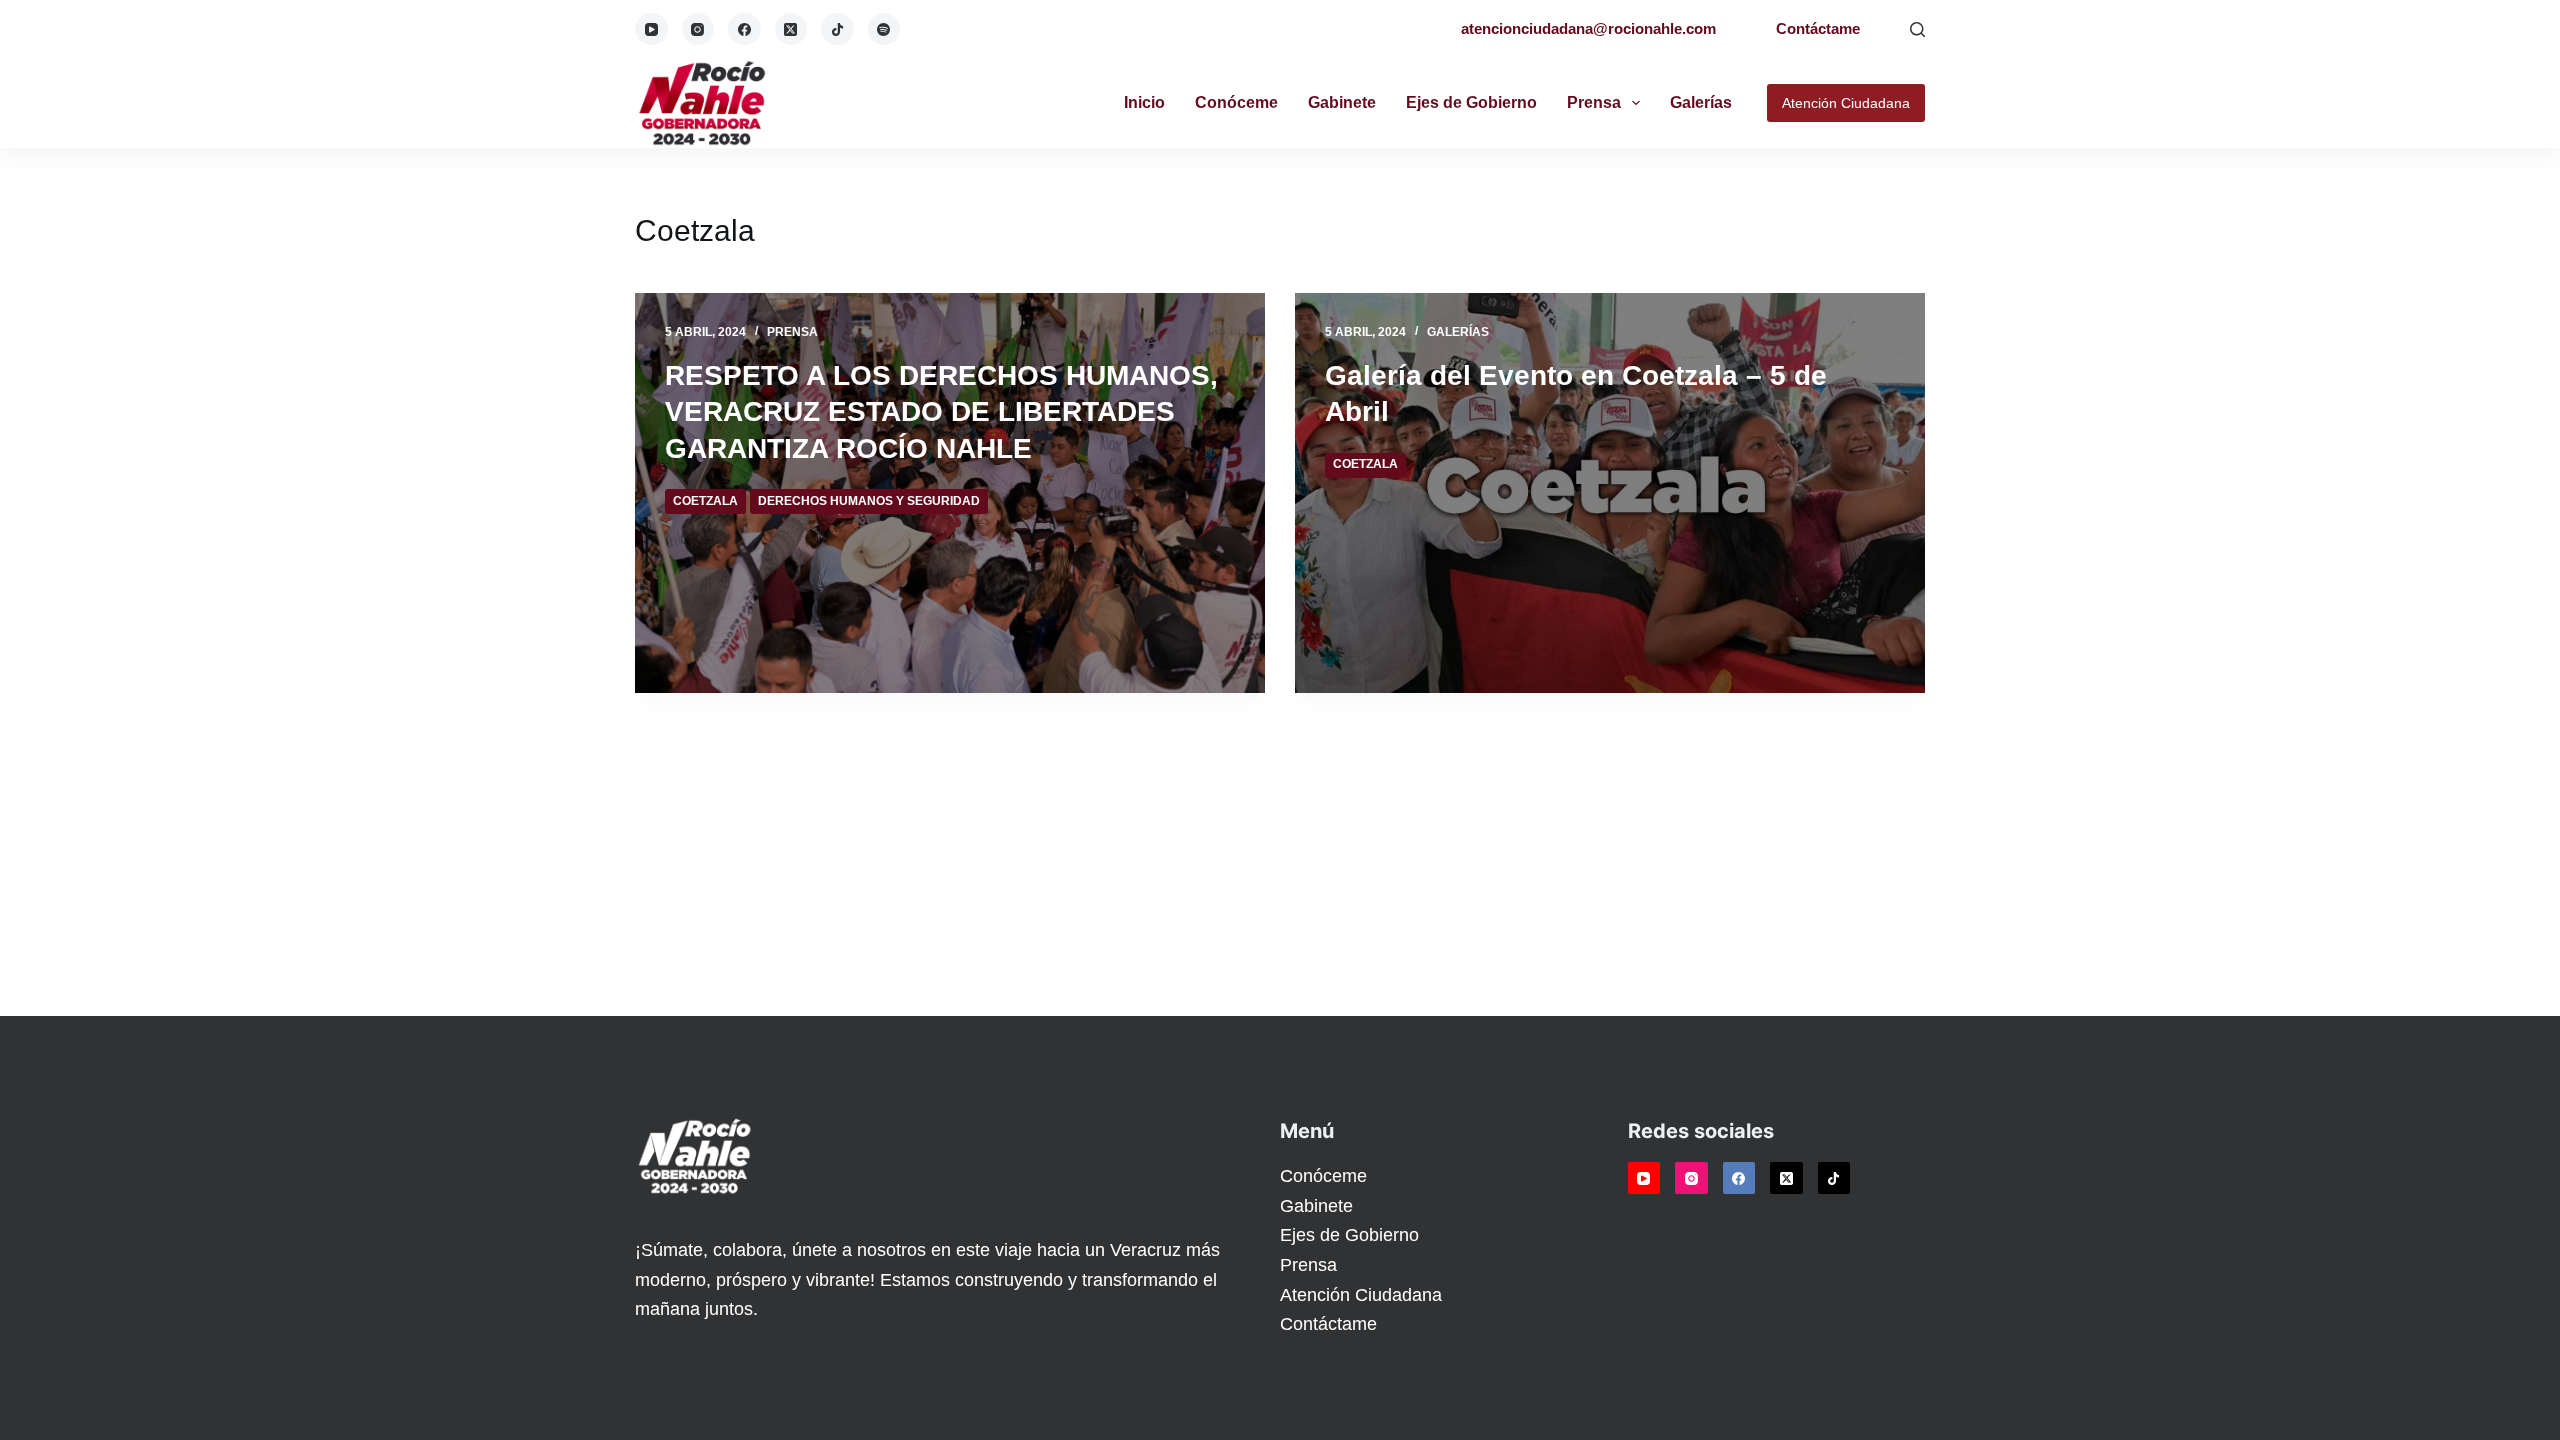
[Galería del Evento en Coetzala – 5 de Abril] (1610, 493)
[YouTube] (651, 29)
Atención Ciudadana (1846, 103)
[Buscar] (1917, 29)
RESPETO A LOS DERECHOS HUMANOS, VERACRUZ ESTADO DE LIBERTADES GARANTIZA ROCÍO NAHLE (941, 412)
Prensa (1594, 102)
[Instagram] (698, 29)
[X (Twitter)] (791, 29)
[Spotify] (884, 29)
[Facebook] (744, 29)
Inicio (1144, 102)
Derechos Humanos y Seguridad (869, 501)
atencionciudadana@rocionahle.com (1588, 28)
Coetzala (705, 501)
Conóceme (1236, 102)
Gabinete (1342, 102)
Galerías (1701, 102)
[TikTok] (837, 29)
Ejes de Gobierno (1471, 102)
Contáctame (1818, 28)
